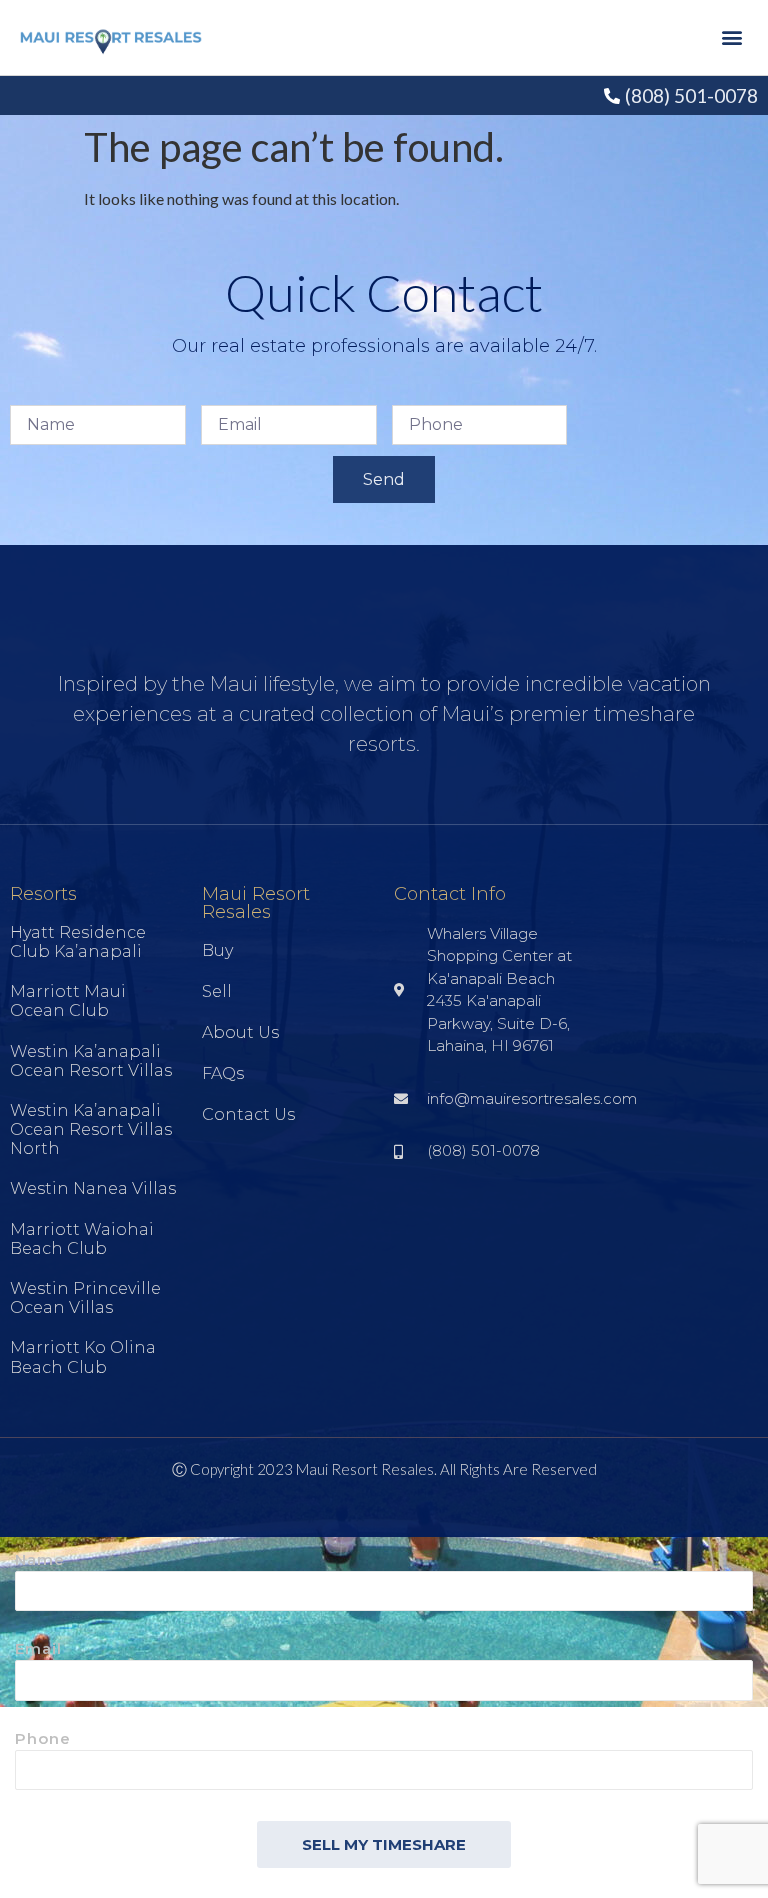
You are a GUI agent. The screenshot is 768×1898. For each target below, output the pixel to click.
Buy (217, 950)
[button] (731, 37)
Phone (43, 1739)
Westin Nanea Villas (93, 1188)
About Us (240, 1032)
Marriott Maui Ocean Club (68, 1001)
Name (40, 1560)
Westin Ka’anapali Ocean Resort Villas (91, 1061)
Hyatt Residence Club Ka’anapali (78, 942)
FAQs (223, 1073)
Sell (217, 991)
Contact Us (248, 1114)
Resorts (43, 894)
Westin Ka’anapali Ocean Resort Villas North (91, 1129)
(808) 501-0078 (691, 95)
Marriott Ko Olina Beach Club (83, 1357)
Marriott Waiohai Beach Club (82, 1239)
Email (38, 1649)
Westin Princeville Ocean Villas (85, 1298)
